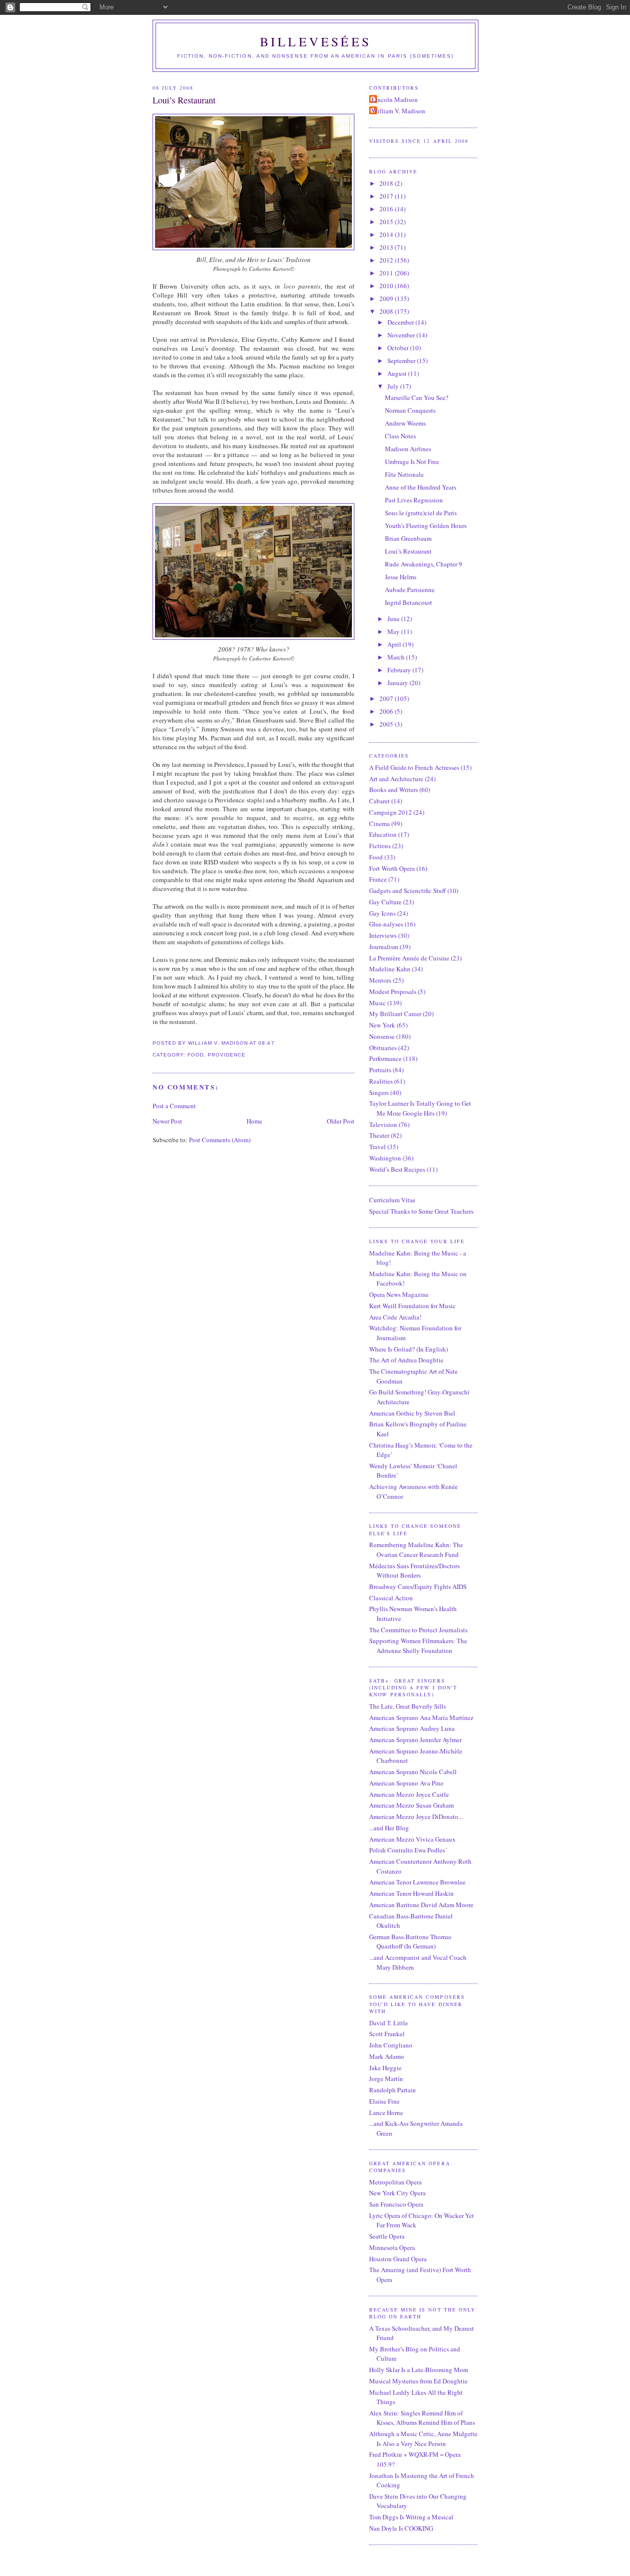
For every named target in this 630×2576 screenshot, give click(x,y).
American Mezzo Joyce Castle (409, 1794)
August (398, 373)
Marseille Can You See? (417, 397)
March (397, 657)
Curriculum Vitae (392, 1200)
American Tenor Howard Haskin (411, 1893)
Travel (378, 1147)
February (400, 670)
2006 (387, 711)
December (401, 322)
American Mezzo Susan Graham (411, 1805)
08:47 (266, 1043)
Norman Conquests (410, 410)
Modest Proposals (393, 991)
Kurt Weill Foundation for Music (412, 1306)
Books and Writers (394, 790)
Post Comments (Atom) (220, 1140)
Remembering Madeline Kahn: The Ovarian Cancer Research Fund (416, 1550)
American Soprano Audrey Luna (412, 1728)
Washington (385, 1158)
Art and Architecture (396, 779)
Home (254, 1121)
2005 (387, 724)
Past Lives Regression (414, 500)
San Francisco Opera (396, 2204)
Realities (381, 1081)
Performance (385, 1058)
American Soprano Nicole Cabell (413, 1772)
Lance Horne (386, 2113)
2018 (387, 183)
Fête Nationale (404, 474)
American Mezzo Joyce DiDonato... (416, 1816)
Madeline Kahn (390, 969)
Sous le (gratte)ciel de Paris (421, 513)
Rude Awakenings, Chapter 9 (424, 564)
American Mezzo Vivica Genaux (412, 1839)
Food (196, 1055)
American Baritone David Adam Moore (421, 1905)
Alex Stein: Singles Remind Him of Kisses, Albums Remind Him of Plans (422, 2418)
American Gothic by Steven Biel (412, 1413)
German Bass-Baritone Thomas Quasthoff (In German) (410, 1942)
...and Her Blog (389, 1828)
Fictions (380, 846)
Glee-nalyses (386, 924)
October (399, 348)
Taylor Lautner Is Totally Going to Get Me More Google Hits (420, 1108)
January (398, 683)
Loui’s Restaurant (184, 100)
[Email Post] (278, 1043)
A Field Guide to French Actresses (414, 767)
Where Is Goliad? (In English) (409, 1349)
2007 (387, 698)
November (402, 335)
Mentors (380, 980)
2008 (387, 311)
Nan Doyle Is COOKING (401, 2528)
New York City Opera (397, 2193)
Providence (227, 1055)
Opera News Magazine (399, 1294)
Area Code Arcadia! (395, 1317)
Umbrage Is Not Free (412, 462)
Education (383, 834)
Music (378, 1003)
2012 (387, 260)
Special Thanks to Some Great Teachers (421, 1211)
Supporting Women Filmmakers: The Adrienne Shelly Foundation (418, 1646)
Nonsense (382, 1036)
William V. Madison (398, 111)
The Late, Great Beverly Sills (408, 1706)
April (395, 644)
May (394, 631)
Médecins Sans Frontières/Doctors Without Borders (414, 1571)
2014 (387, 234)
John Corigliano (391, 2045)
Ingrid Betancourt (409, 602)
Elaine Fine (384, 2101)
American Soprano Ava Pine (406, 1783)
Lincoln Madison (395, 99)
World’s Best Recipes (397, 1169)
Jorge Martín (386, 2079)
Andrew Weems (405, 423)
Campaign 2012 (391, 812)
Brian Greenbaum (408, 538)
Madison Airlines (408, 449)
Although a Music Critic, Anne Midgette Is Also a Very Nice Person (423, 2439)
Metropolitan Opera (395, 2182)
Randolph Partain (393, 2090)
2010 (387, 286)
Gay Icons (382, 913)
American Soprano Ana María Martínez (421, 1717)
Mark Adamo (387, 2056)
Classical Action (391, 1598)
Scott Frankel (387, 2034)
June (394, 619)
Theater (379, 1135)
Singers (379, 1092)
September (402, 361)
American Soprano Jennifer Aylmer (415, 1740)
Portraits (380, 1070)
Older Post (341, 1121)
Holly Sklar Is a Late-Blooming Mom (419, 2370)
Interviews (383, 935)
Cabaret (379, 801)
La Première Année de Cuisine (409, 958)
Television (383, 1124)
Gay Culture (385, 902)
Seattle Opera (387, 2236)
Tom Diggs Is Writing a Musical (411, 2517)
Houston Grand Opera (398, 2259)
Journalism (384, 947)
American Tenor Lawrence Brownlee (417, 1882)
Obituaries (383, 1048)
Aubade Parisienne (410, 590)
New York (382, 1025)
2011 (387, 273)
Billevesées (315, 41)
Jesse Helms (401, 577)
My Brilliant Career (395, 1014)
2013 (387, 247)
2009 (387, 298)
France (378, 879)
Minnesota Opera (392, 2247)
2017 (387, 196)
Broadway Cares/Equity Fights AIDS (418, 1586)
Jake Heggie (385, 2068)
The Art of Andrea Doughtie (406, 1360)
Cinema (379, 824)
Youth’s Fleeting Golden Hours (426, 526)
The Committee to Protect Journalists (418, 1630)
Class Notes (400, 436)
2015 (387, 222)
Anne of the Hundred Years (421, 487)
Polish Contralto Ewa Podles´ (408, 1850)
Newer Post (167, 1121)
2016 (387, 209)
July (394, 386)
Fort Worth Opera (392, 868)
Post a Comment (174, 1106)
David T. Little (389, 2023)
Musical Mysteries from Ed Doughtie (418, 2381)
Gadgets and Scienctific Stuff (408, 891)
